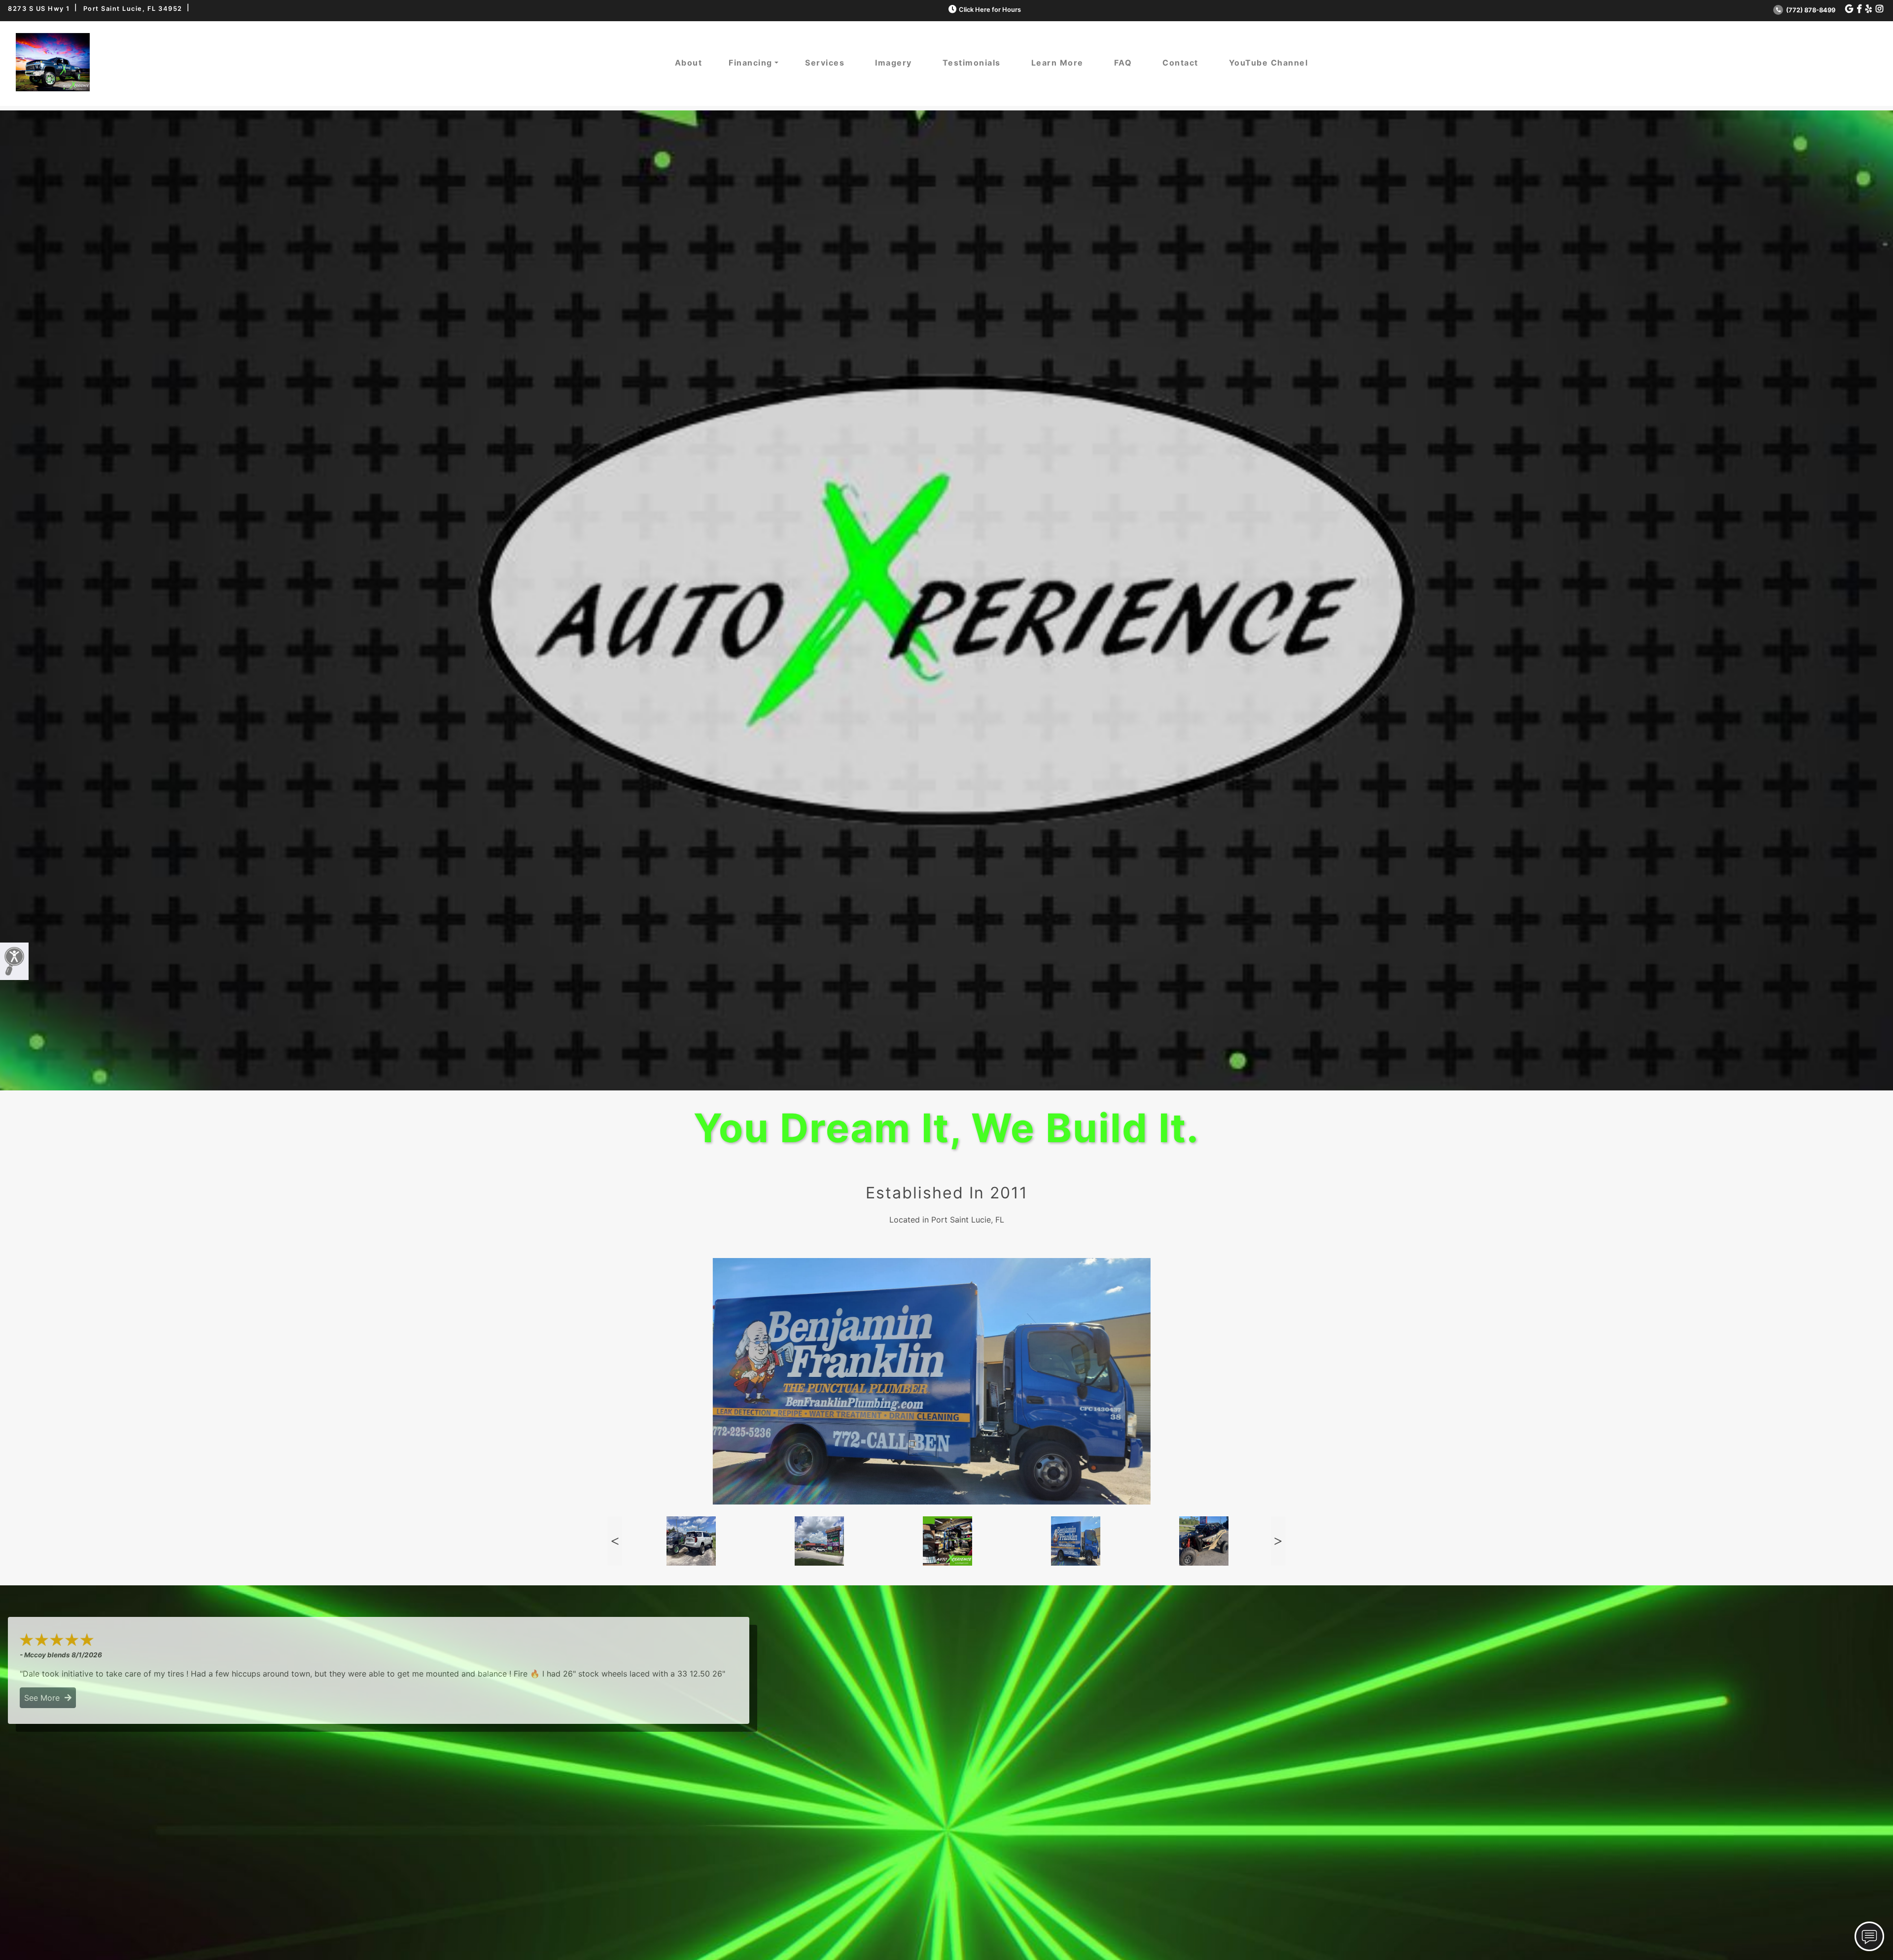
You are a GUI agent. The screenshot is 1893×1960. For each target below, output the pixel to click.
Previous (615, 1541)
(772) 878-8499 (1810, 10)
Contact (1180, 63)
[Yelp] (1869, 9)
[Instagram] (1879, 9)
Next (1278, 1541)
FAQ (1123, 63)
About (689, 63)
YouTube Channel (1269, 63)
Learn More (1057, 63)
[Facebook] (1859, 9)
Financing (751, 63)
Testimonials (972, 63)
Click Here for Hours (990, 10)
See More (44, 1698)
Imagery (894, 63)
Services (825, 63)
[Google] (1849, 9)
